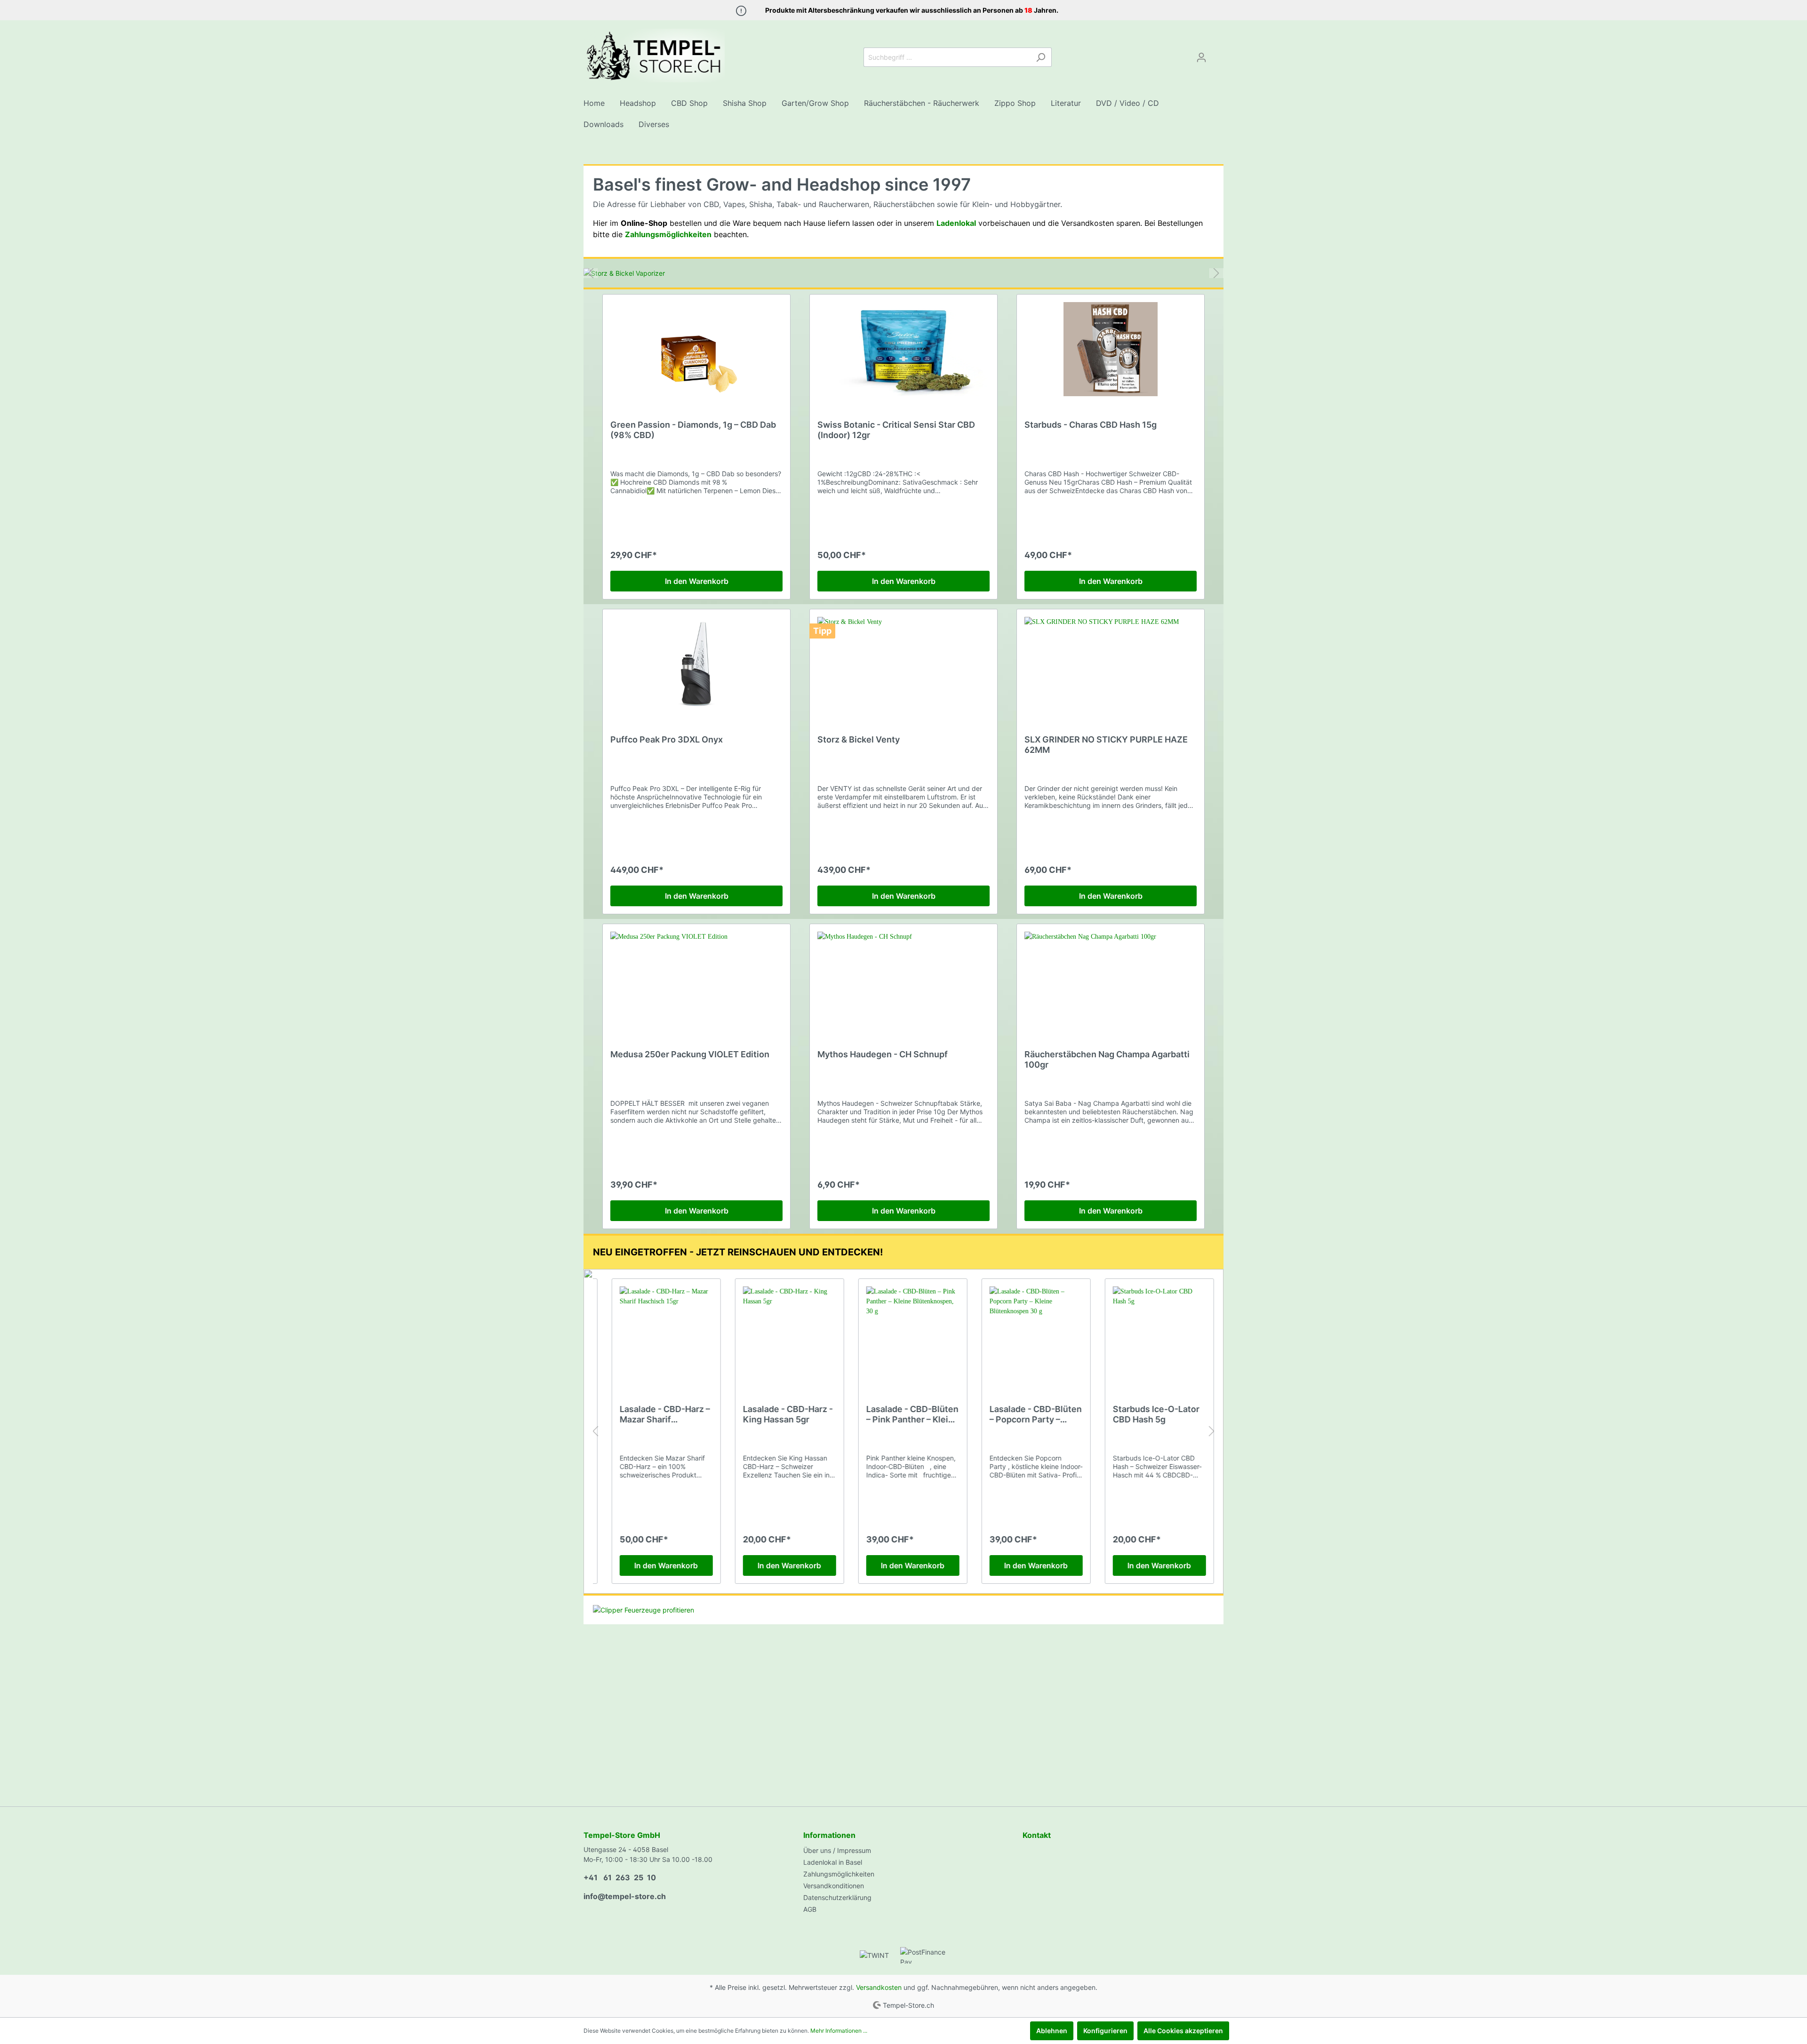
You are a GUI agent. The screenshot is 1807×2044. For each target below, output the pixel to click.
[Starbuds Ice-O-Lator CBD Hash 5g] (1150, 1333)
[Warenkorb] (1218, 54)
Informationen (829, 1835)
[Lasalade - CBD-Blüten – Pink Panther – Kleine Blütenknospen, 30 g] (903, 1333)
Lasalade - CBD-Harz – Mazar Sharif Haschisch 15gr (656, 1414)
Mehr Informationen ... (839, 2031)
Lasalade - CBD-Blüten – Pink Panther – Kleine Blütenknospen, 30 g (903, 1414)
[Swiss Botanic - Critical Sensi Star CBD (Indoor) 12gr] (903, 349)
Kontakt (1037, 1835)
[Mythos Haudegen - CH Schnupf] (903, 979)
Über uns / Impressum (837, 1850)
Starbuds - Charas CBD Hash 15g (1091, 425)
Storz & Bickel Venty (859, 739)
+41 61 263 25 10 (620, 1877)
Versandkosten (879, 1987)
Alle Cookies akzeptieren (1183, 2031)
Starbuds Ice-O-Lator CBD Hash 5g (1147, 1414)
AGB (810, 1909)
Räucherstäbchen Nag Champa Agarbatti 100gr (1107, 1059)
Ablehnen (1052, 2031)
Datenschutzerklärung (837, 1897)
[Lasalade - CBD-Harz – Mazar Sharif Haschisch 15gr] (657, 1333)
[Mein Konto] (1201, 57)
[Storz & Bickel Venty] (903, 664)
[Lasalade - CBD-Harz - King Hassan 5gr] (780, 1333)
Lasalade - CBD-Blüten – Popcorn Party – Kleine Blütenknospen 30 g (1026, 1414)
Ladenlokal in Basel (833, 1862)
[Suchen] (1041, 57)
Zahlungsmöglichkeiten (839, 1874)
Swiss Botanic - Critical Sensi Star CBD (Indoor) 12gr (896, 430)
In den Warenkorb (697, 581)
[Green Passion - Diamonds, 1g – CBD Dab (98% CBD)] (696, 349)
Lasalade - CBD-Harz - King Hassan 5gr (779, 1414)
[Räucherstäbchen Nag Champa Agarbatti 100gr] (1111, 979)
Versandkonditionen (834, 1886)
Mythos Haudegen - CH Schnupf (883, 1054)
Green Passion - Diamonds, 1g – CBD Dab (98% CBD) (693, 430)
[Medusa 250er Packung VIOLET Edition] (696, 979)
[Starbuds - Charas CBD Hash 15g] (1111, 349)
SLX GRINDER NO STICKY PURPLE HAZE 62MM (1106, 745)
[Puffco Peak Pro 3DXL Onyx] (696, 664)
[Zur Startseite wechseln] (654, 56)
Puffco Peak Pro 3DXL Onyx (667, 739)
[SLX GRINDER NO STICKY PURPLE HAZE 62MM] (1111, 664)
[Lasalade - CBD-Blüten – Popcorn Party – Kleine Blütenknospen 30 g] (1027, 1333)
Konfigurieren (1105, 2031)
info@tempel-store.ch (625, 1896)
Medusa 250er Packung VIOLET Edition (690, 1054)
